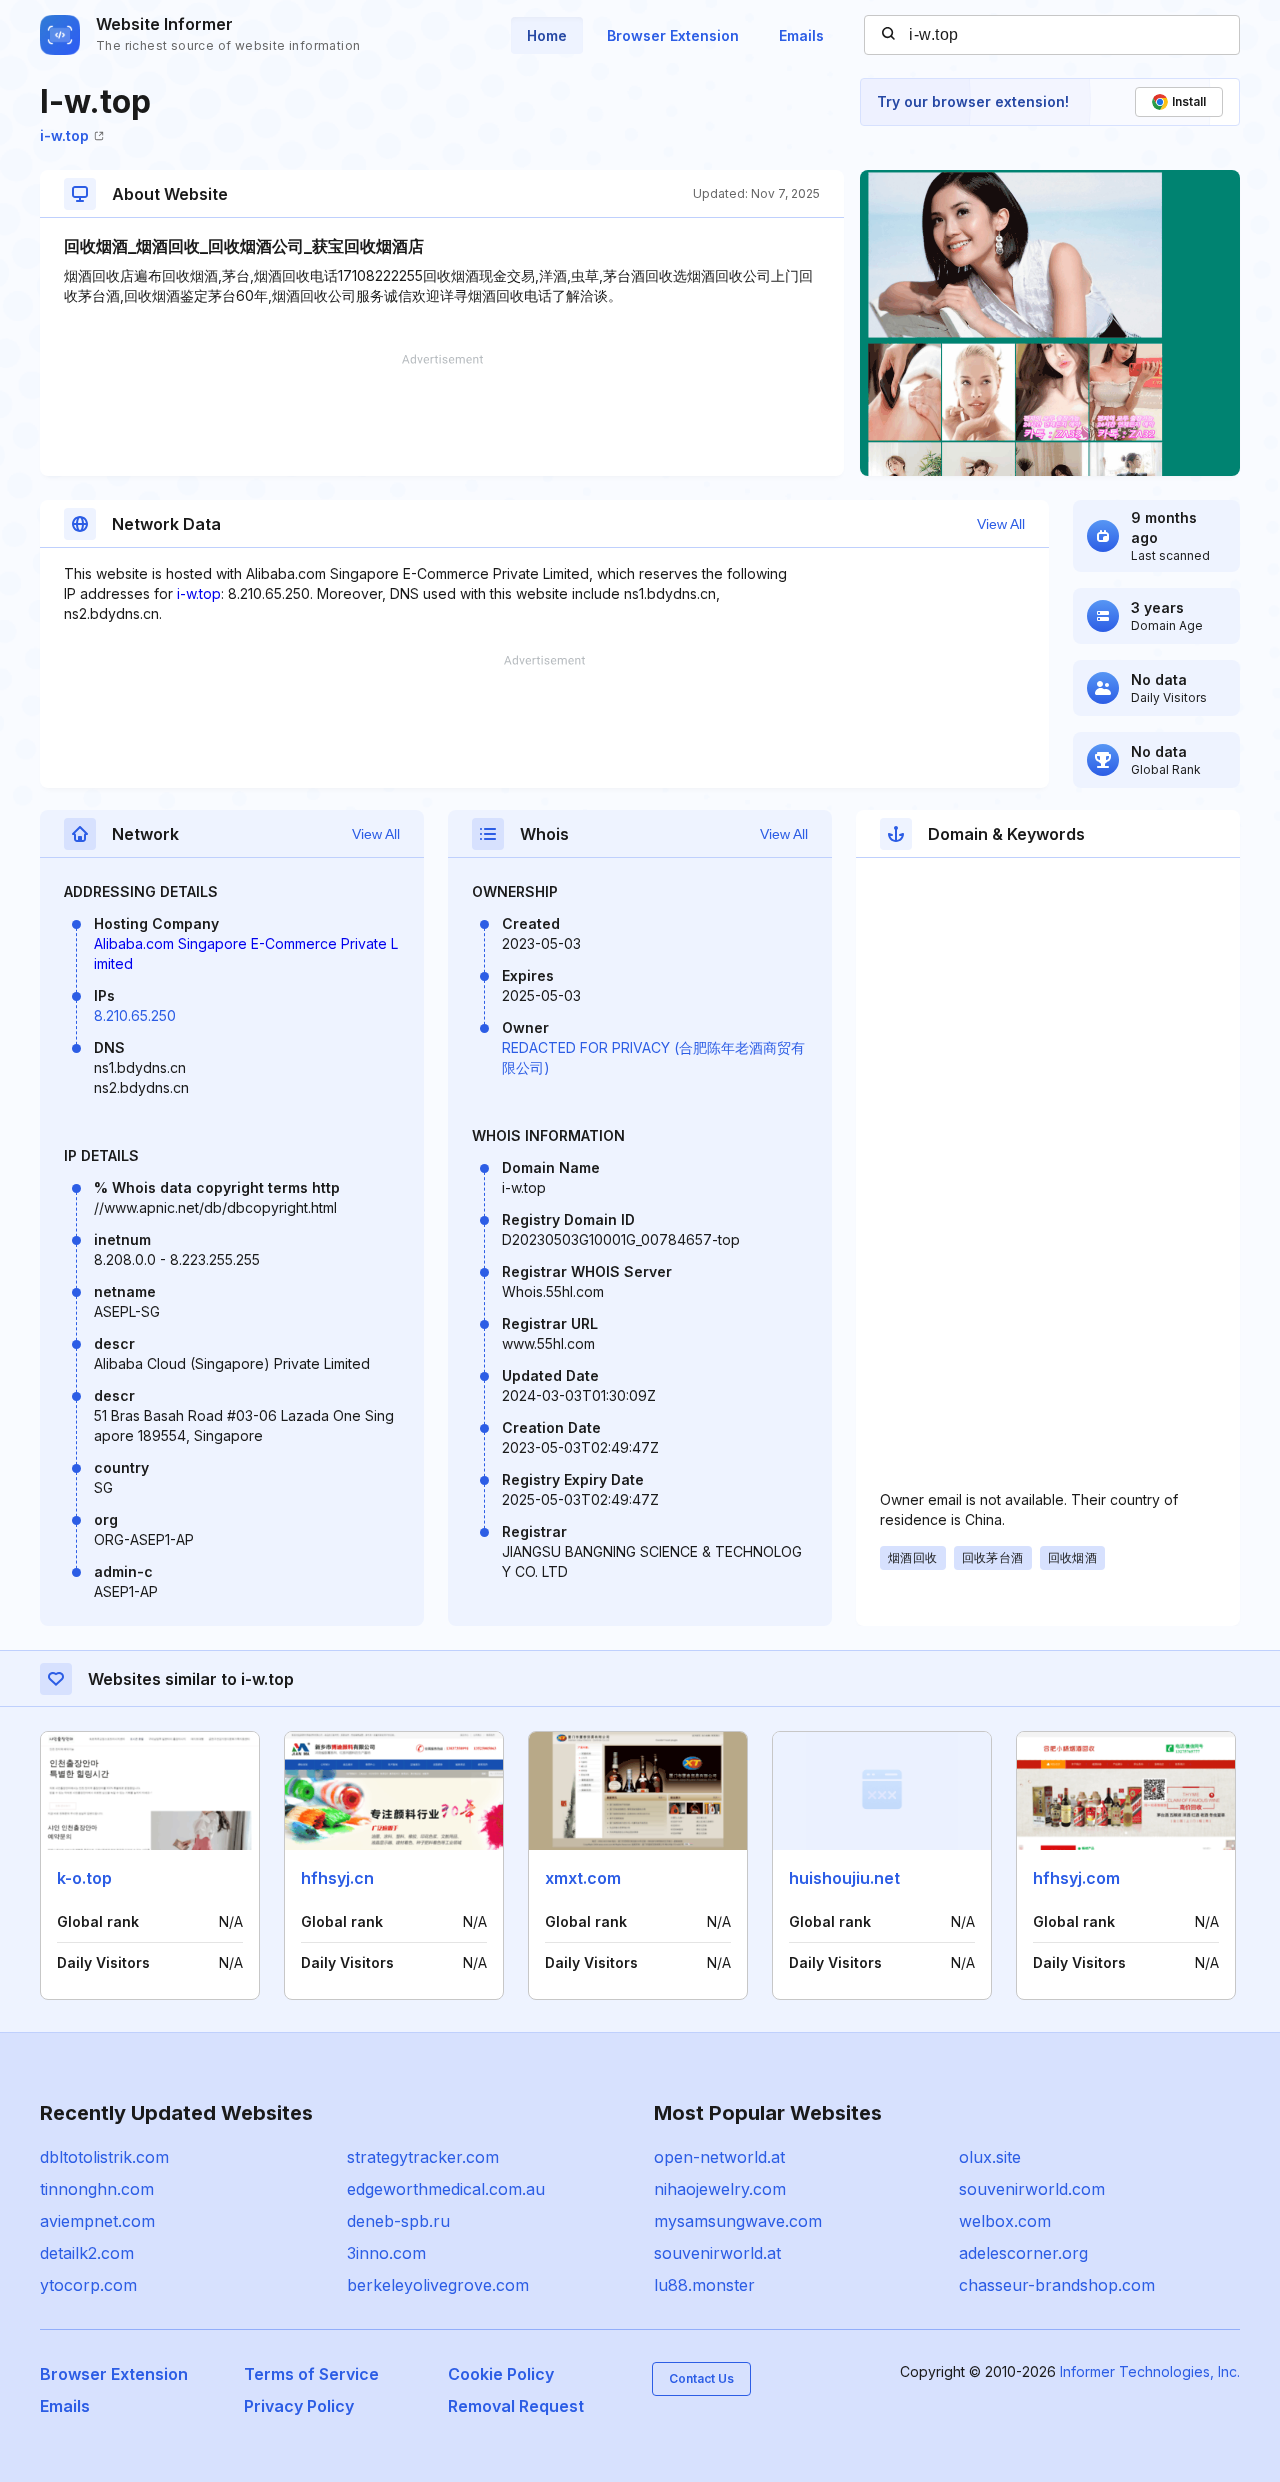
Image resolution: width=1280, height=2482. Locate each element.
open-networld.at (719, 2157)
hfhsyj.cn (337, 1878)
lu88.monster (704, 2285)
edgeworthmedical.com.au (446, 2189)
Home (547, 35)
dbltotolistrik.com (104, 2157)
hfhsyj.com (1076, 1878)
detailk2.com (87, 2253)
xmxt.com (583, 1878)
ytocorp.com (88, 2285)
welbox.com (1005, 2221)
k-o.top (84, 1878)
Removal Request (516, 2406)
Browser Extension (673, 35)
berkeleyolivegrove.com (438, 2285)
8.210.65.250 (135, 1015)
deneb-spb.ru (398, 2221)
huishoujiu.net (844, 1878)
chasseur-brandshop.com (1057, 2285)
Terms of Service (311, 2374)
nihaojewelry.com (720, 2189)
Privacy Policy (299, 2406)
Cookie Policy (501, 2374)
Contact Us (701, 2378)
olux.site (990, 2157)
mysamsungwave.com (738, 2221)
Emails (801, 35)
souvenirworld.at (717, 2253)
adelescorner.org (1023, 2253)
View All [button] (1001, 524)
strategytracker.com (423, 2157)
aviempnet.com (97, 2221)
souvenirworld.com (1032, 2189)
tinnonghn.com (97, 2189)
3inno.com (386, 2253)
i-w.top (64, 135)
